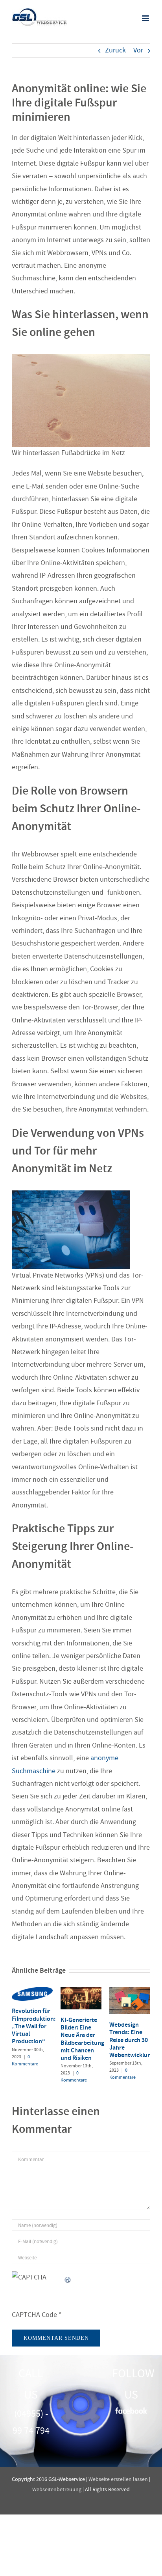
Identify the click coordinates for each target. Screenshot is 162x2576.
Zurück (115, 50)
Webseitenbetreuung (57, 2489)
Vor (138, 50)
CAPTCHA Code (34, 2315)
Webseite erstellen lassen (118, 2479)
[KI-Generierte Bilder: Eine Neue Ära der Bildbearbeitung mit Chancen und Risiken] (81, 1991)
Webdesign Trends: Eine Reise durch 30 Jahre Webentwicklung (132, 2040)
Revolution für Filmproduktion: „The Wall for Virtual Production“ (34, 2026)
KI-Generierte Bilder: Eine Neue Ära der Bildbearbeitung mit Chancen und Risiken (82, 2039)
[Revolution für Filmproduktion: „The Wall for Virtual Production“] (32, 1991)
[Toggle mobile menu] (146, 18)
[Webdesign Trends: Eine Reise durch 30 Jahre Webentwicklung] (130, 1991)
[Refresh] (68, 2277)
